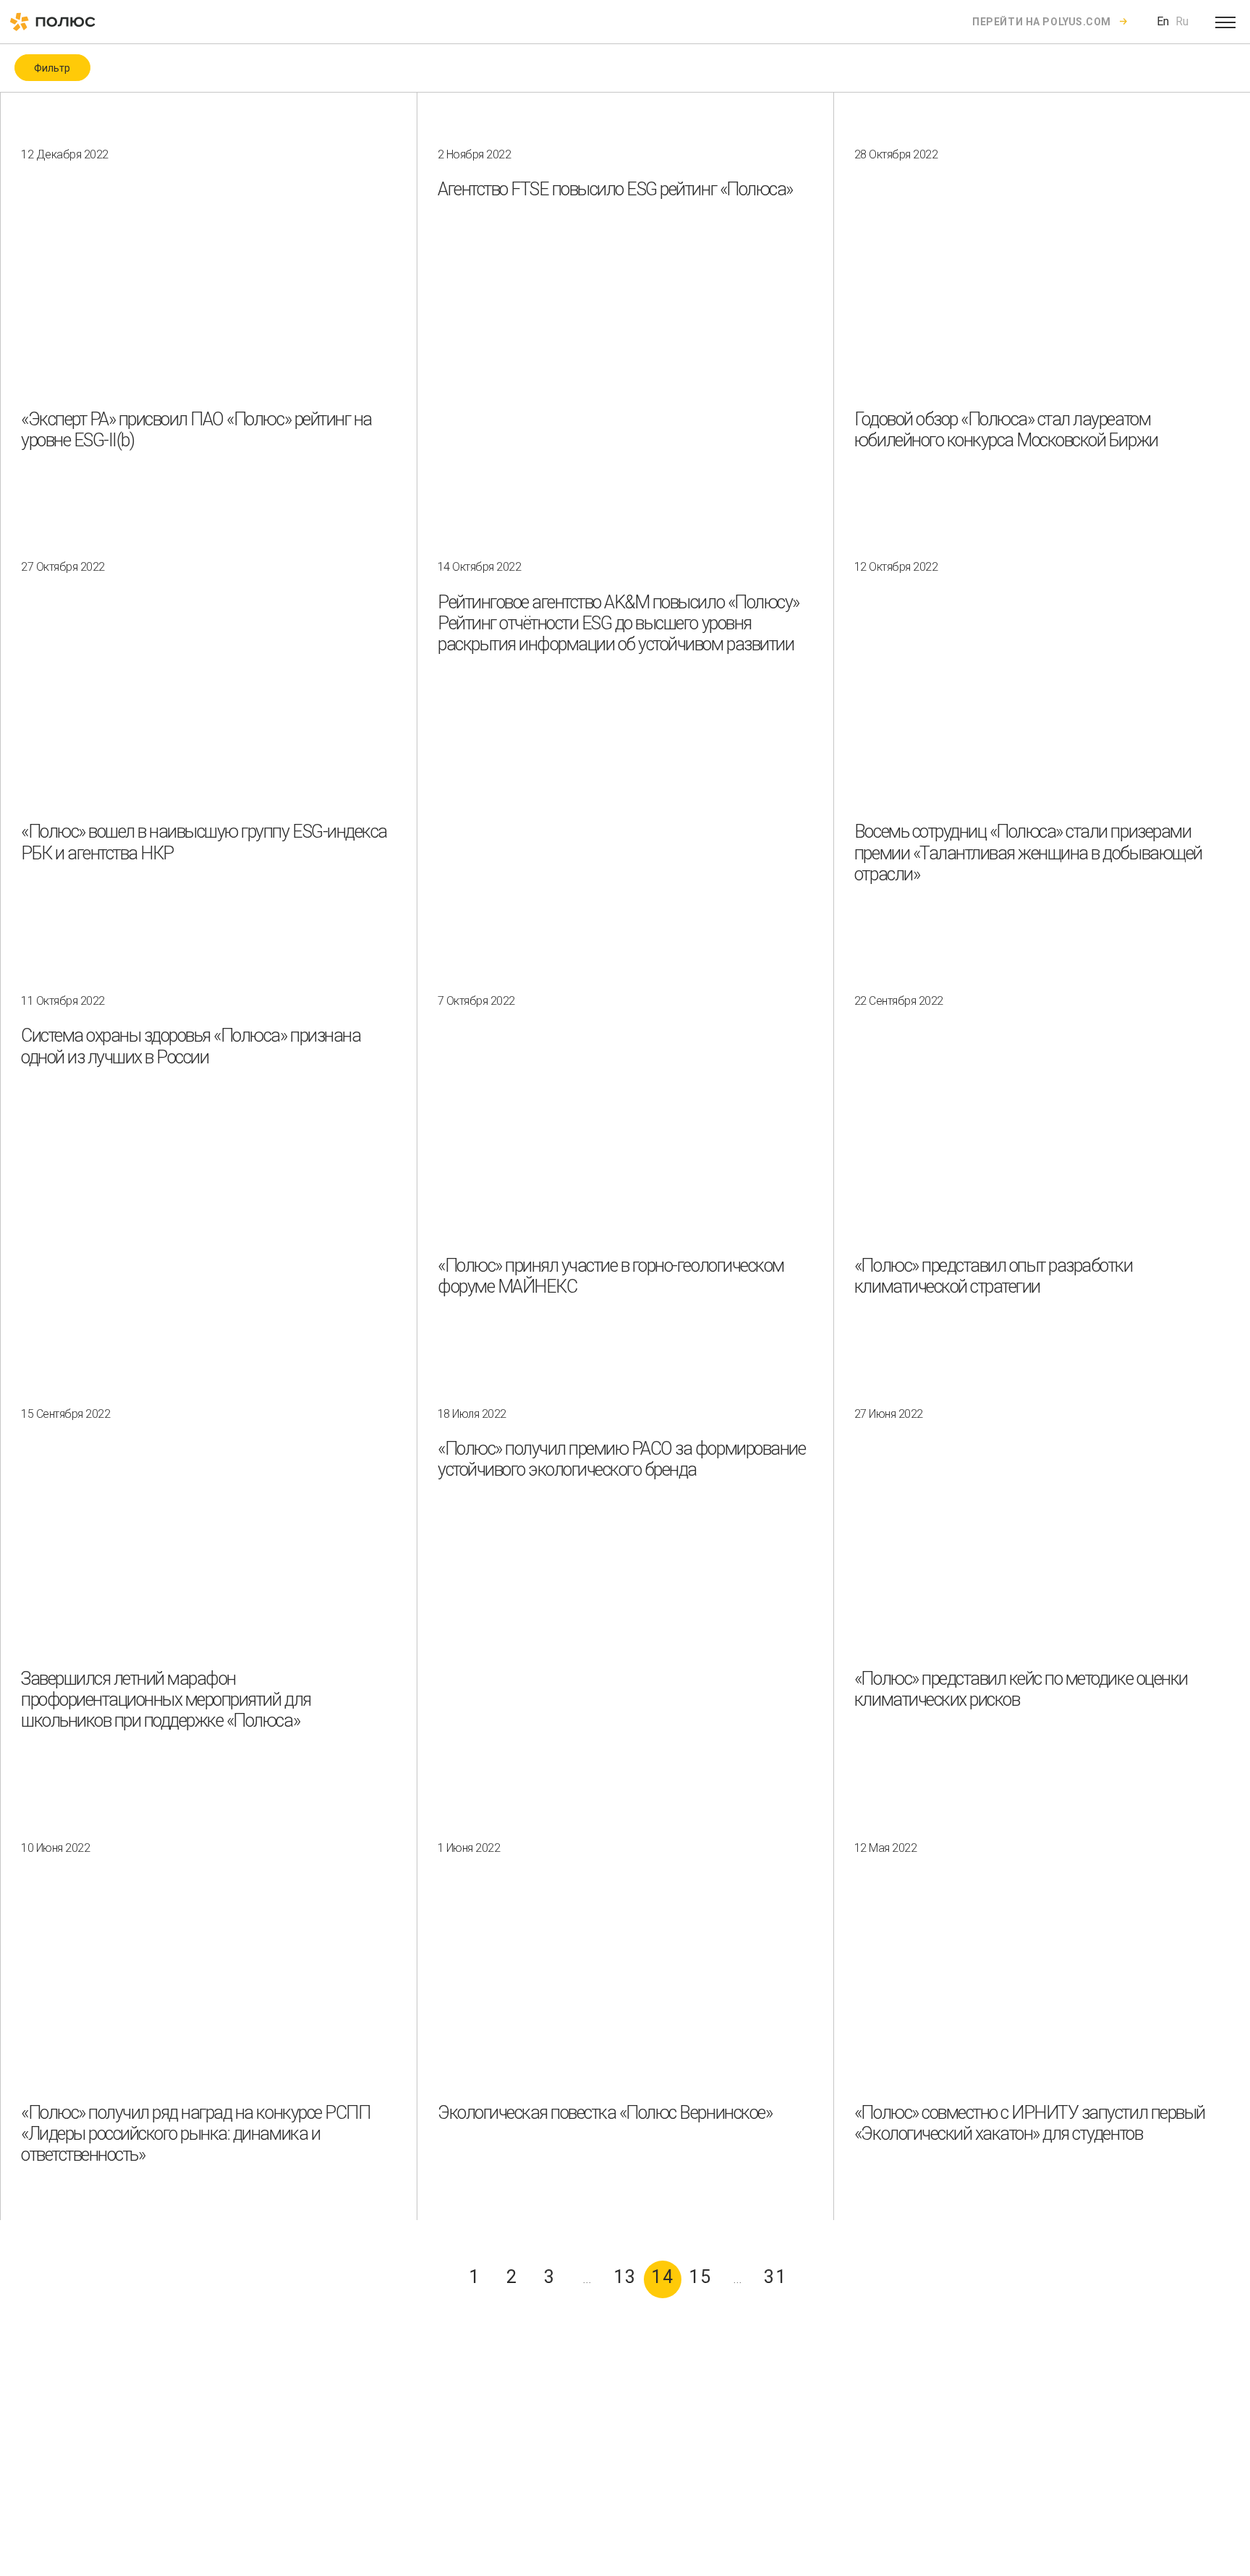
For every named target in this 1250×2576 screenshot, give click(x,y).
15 (701, 2277)
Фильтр (52, 68)
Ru (1182, 21)
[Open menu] (1225, 22)
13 (625, 2277)
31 (776, 2277)
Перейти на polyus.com (1042, 22)
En (1163, 21)
